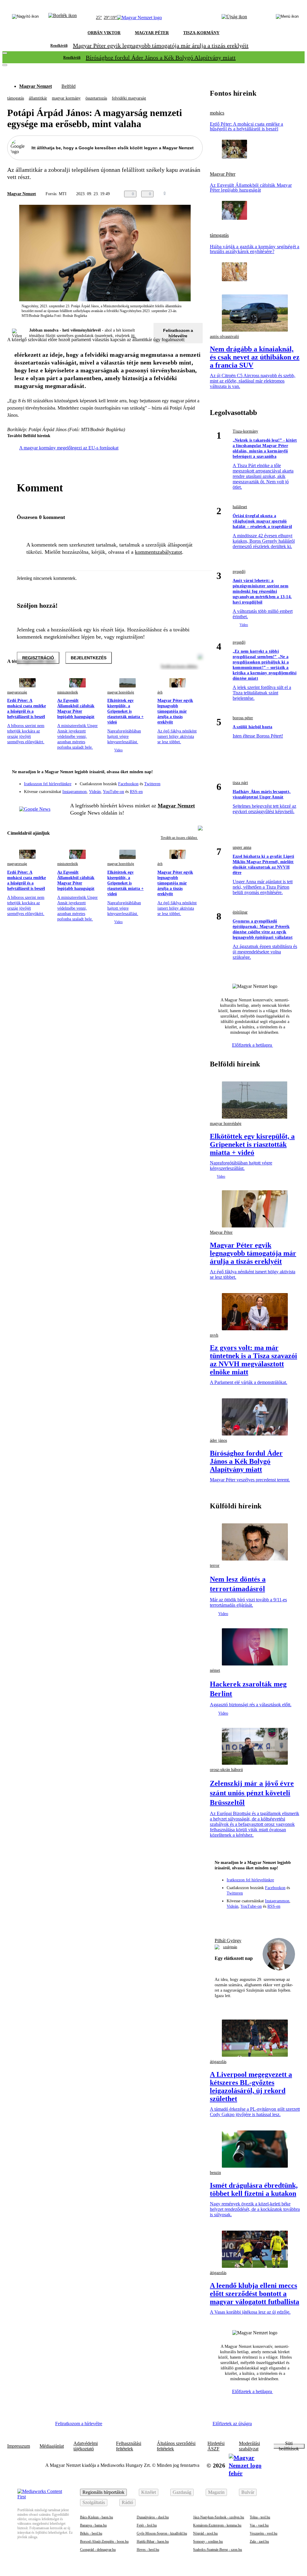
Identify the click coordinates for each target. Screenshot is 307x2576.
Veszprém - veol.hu (264, 2533)
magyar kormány (66, 98)
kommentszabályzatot (158, 552)
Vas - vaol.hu (259, 2525)
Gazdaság (182, 2492)
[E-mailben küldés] (181, 194)
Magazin (216, 2492)
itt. (133, 336)
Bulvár (248, 2492)
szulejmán (230, 1947)
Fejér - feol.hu (147, 2525)
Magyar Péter (223, 174)
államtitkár (38, 98)
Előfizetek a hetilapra (253, 1045)
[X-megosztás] (193, 194)
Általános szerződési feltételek (176, 2446)
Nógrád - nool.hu (205, 2533)
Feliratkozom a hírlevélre (178, 333)
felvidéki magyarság (129, 98)
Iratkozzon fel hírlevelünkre (48, 784)
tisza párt (240, 783)
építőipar (240, 912)
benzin (215, 2173)
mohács (217, 113)
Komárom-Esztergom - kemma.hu (217, 2525)
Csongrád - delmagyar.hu (98, 2550)
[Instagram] (182, 781)
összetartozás (96, 98)
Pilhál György (228, 1941)
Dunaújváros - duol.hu (153, 2517)
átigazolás (218, 2062)
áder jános (218, 1440)
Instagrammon (75, 792)
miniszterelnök (68, 692)
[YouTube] (182, 789)
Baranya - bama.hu (93, 2525)
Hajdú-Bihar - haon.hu (153, 2542)
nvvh (214, 1335)
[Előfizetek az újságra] (234, 18)
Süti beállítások (289, 2446)
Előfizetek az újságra (232, 2424)
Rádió (127, 2502)
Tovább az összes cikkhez (179, 838)
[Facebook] (170, 781)
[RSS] (194, 789)
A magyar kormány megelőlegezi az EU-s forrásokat (69, 448)
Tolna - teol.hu (260, 2517)
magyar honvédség (121, 692)
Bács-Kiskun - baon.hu (97, 2517)
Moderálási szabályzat (249, 2446)
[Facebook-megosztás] (205, 194)
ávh (160, 692)
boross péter (243, 718)
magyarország (17, 692)
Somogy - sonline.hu (208, 2542)
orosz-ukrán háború (226, 1770)
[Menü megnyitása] (287, 18)
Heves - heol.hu (148, 2550)
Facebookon (128, 784)
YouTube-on (113, 792)
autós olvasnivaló (224, 337)
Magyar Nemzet (36, 86)
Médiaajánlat (52, 2446)
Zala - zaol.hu (259, 2542)
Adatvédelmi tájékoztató (86, 2446)
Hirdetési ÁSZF (216, 2446)
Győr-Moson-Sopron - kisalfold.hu (162, 2533)
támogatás (16, 98)
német (215, 1670)
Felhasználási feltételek (129, 2446)
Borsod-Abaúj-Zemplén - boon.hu (104, 2542)
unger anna (242, 847)
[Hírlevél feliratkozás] (194, 773)
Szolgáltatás (94, 2502)
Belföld (69, 86)
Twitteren (152, 784)
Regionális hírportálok (103, 2492)
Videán (95, 792)
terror (215, 1565)
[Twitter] (194, 781)
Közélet (149, 2492)
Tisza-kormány (245, 431)
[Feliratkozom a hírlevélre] (63, 18)
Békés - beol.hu (91, 2533)
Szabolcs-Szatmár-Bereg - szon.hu (218, 2550)
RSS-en (136, 792)
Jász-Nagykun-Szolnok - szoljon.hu (219, 2517)
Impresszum (19, 2446)
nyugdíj (239, 572)
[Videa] (170, 789)
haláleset (240, 507)
